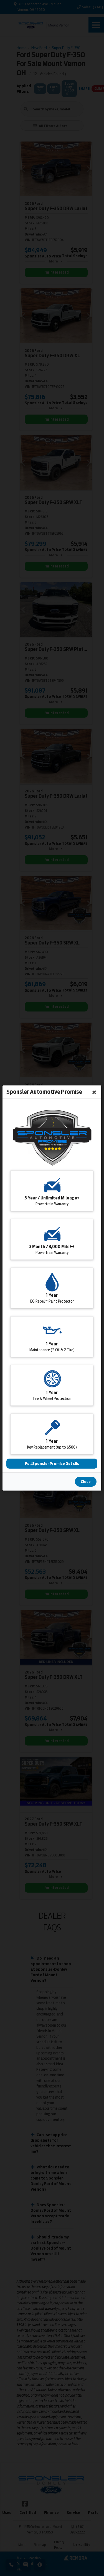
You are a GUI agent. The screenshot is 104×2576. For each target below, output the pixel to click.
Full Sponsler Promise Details (52, 1464)
